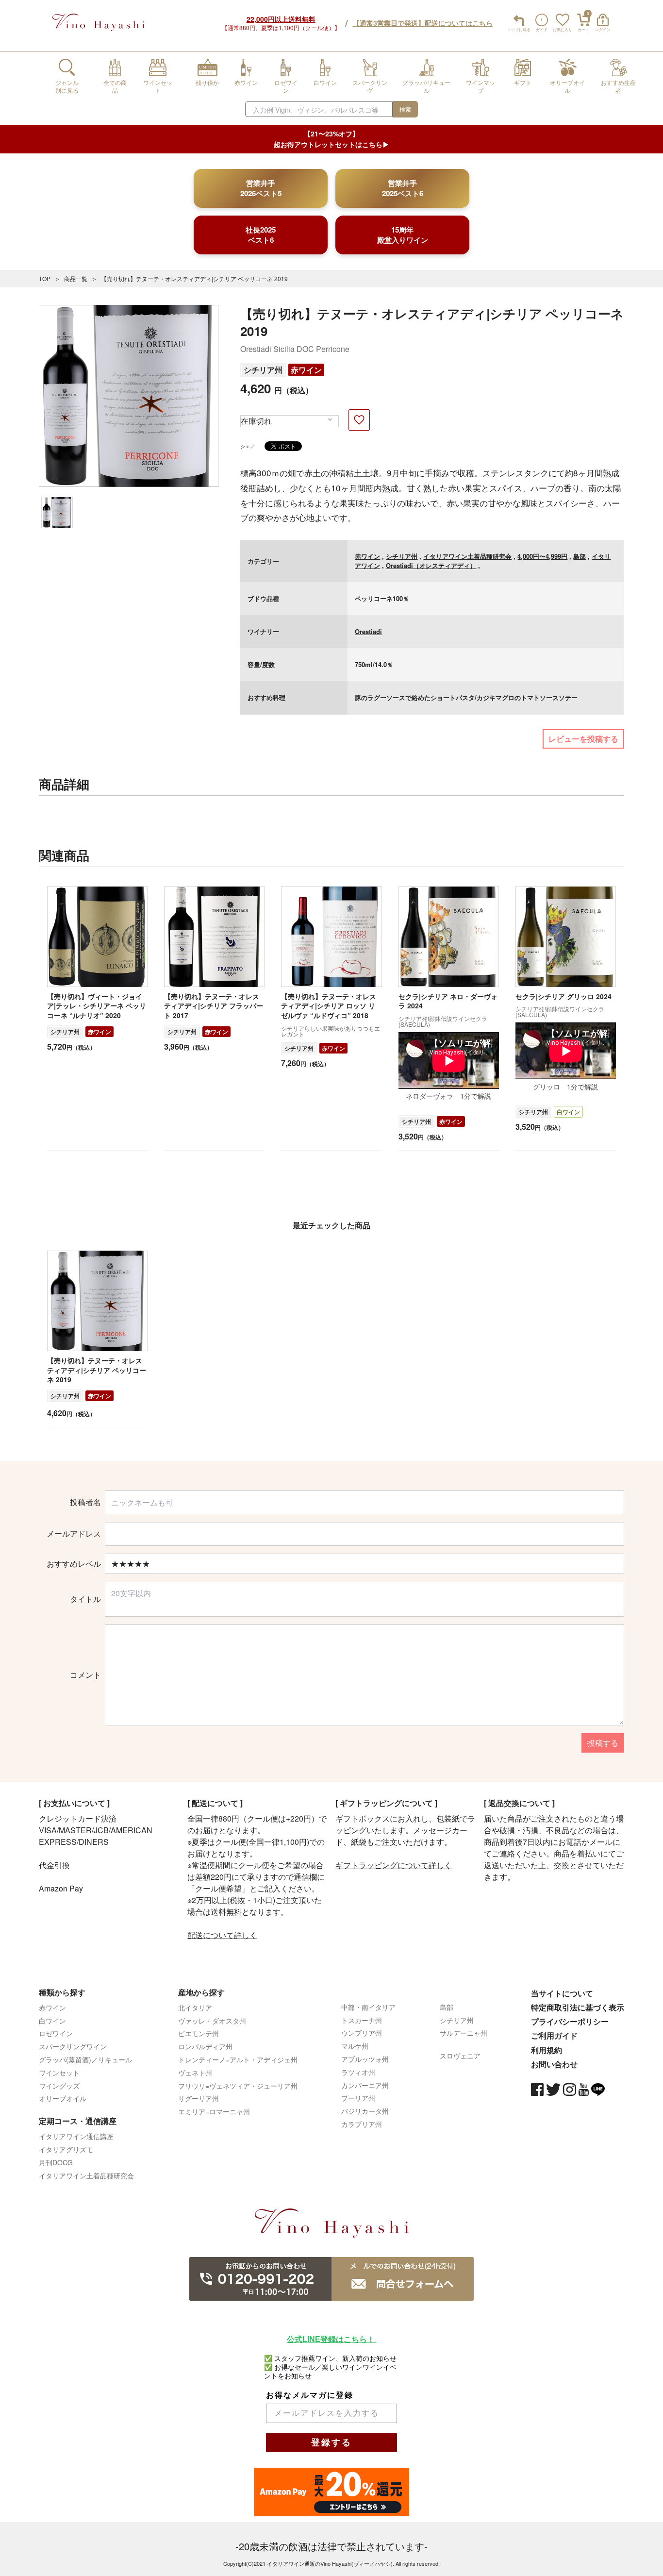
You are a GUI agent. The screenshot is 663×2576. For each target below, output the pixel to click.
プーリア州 (358, 2098)
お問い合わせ (554, 2064)
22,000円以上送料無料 (281, 19)
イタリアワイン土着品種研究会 (467, 556)
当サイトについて (562, 1993)
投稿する (603, 1743)
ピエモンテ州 (199, 2033)
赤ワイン (306, 370)
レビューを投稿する (583, 739)
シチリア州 (263, 370)
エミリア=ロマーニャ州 (214, 2111)
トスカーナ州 (362, 2020)
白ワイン (568, 1112)
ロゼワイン (56, 2033)
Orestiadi (368, 631)
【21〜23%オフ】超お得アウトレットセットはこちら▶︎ (331, 139)
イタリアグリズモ (66, 2149)
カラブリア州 (362, 2124)
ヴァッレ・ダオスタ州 (212, 2021)
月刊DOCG (56, 2162)
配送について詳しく (222, 1935)
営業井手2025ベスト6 (403, 188)
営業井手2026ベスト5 (261, 188)
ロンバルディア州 (205, 2046)
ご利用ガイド (554, 2035)
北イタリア (195, 2007)
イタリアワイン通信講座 (76, 2136)
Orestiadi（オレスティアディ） (431, 565)
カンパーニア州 (365, 2085)
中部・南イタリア (368, 2007)
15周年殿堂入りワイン (403, 235)
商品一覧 (76, 278)
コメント (85, 1675)
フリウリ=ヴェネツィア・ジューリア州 (238, 2086)
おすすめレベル (74, 1564)
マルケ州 (355, 2046)
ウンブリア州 (362, 2033)
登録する (331, 2442)
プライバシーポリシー (570, 2021)
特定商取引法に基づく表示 (578, 2007)
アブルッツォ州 (365, 2059)
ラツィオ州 (358, 2072)
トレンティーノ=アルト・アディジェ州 (238, 2059)
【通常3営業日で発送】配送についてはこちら (423, 23)
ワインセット (59, 2073)
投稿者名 (85, 1502)
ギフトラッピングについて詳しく (394, 1865)
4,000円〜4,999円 (542, 556)
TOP (45, 278)
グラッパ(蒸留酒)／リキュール (85, 2059)
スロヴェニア (460, 2056)
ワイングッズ (59, 2086)
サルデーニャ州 (464, 2033)
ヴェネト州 (195, 2073)
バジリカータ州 (365, 2111)
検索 (405, 109)
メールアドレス (74, 1534)
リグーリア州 (199, 2098)
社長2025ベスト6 (261, 235)
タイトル (85, 1599)
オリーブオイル (63, 2098)
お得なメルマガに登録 (310, 2395)
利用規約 (547, 2050)
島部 (580, 556)
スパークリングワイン (73, 2046)
